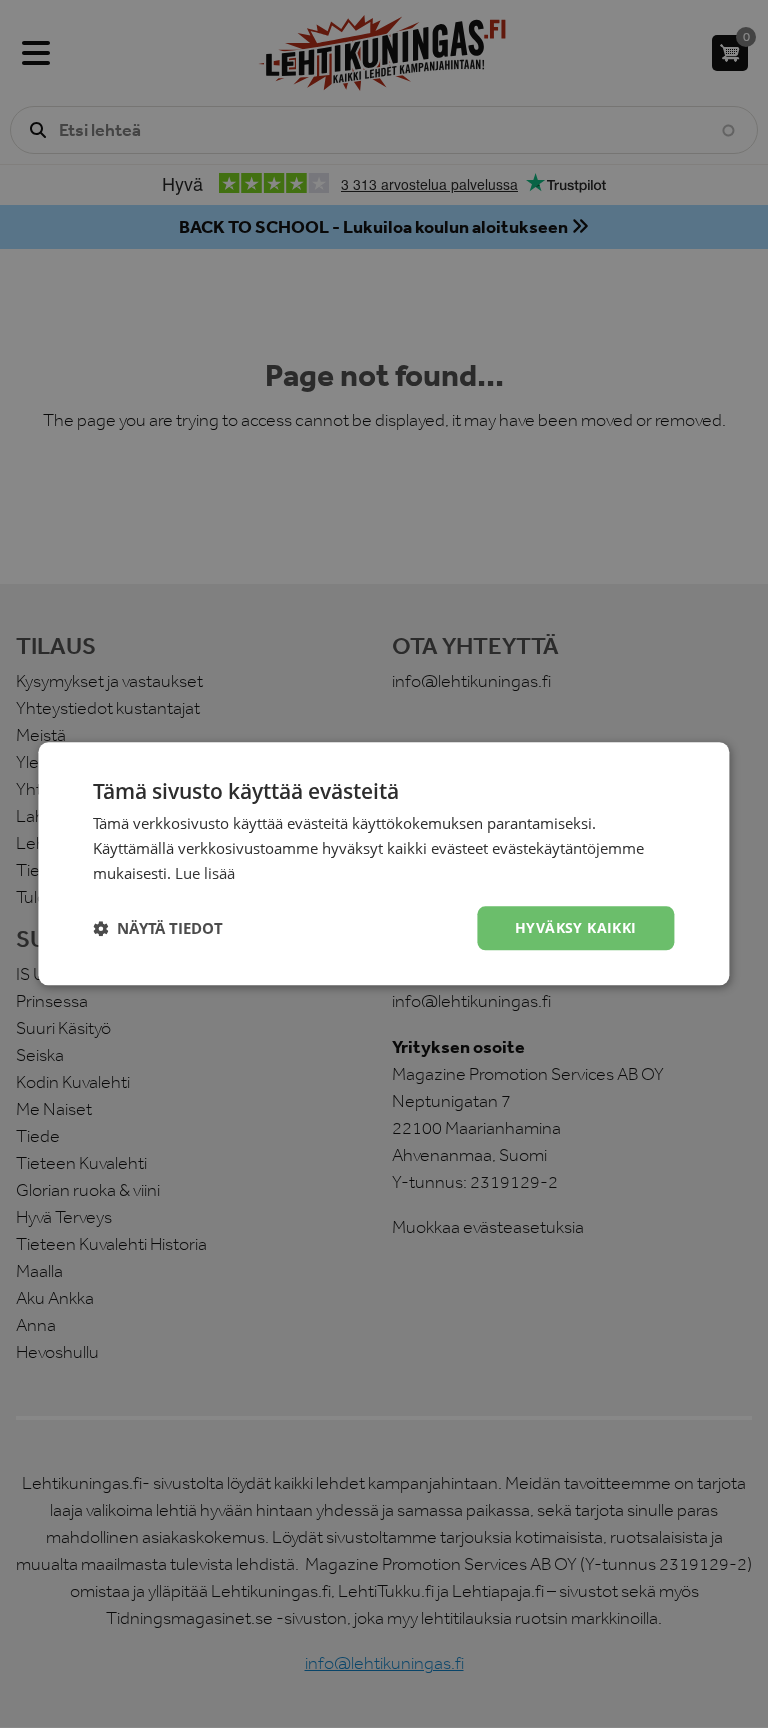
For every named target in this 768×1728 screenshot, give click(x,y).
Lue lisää (205, 873)
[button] (158, 928)
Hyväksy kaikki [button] (576, 927)
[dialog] (384, 864)
